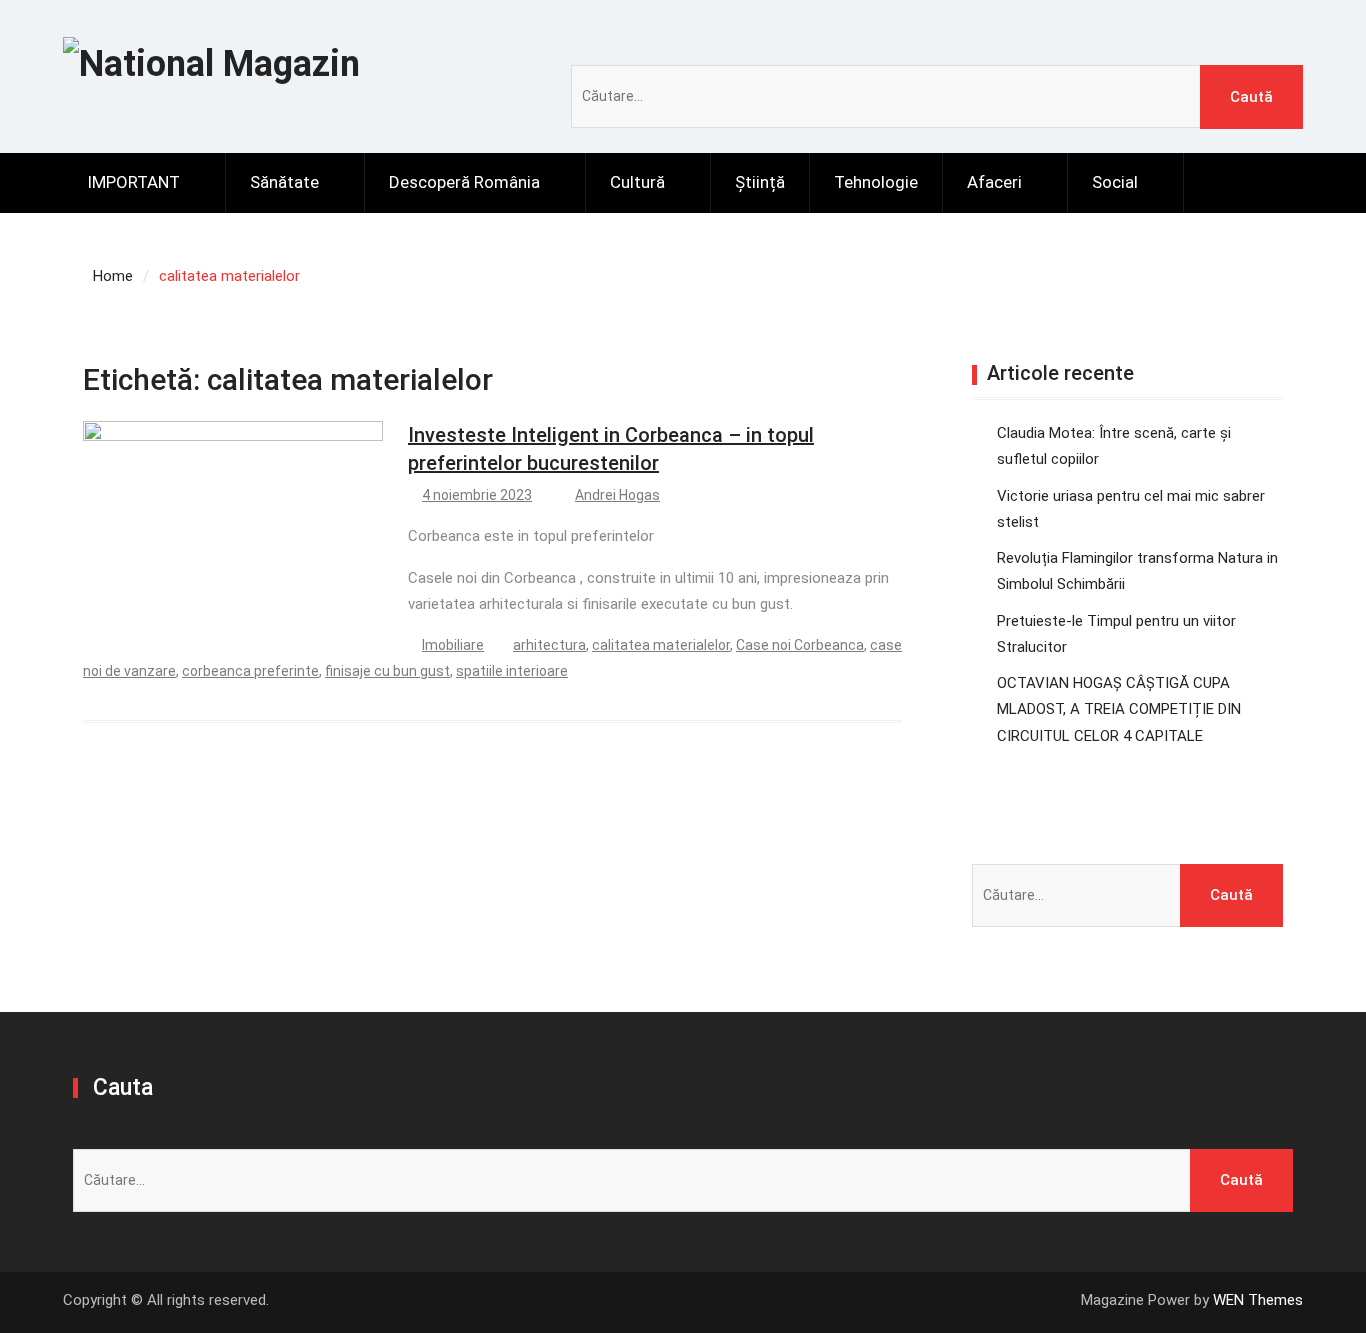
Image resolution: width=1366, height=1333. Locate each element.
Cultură (637, 182)
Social (1115, 182)
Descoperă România (464, 182)
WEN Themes (1258, 1300)
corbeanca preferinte (250, 671)
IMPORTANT (133, 182)
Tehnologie (876, 182)
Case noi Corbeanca (800, 645)
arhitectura (549, 645)
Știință (760, 182)
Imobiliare (453, 645)
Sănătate (284, 182)
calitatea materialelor (661, 645)
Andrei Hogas (617, 495)
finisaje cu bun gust (387, 671)
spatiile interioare (512, 671)
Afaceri (994, 182)
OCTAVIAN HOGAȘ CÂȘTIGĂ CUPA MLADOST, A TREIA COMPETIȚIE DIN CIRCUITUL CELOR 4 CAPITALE (1119, 709)
